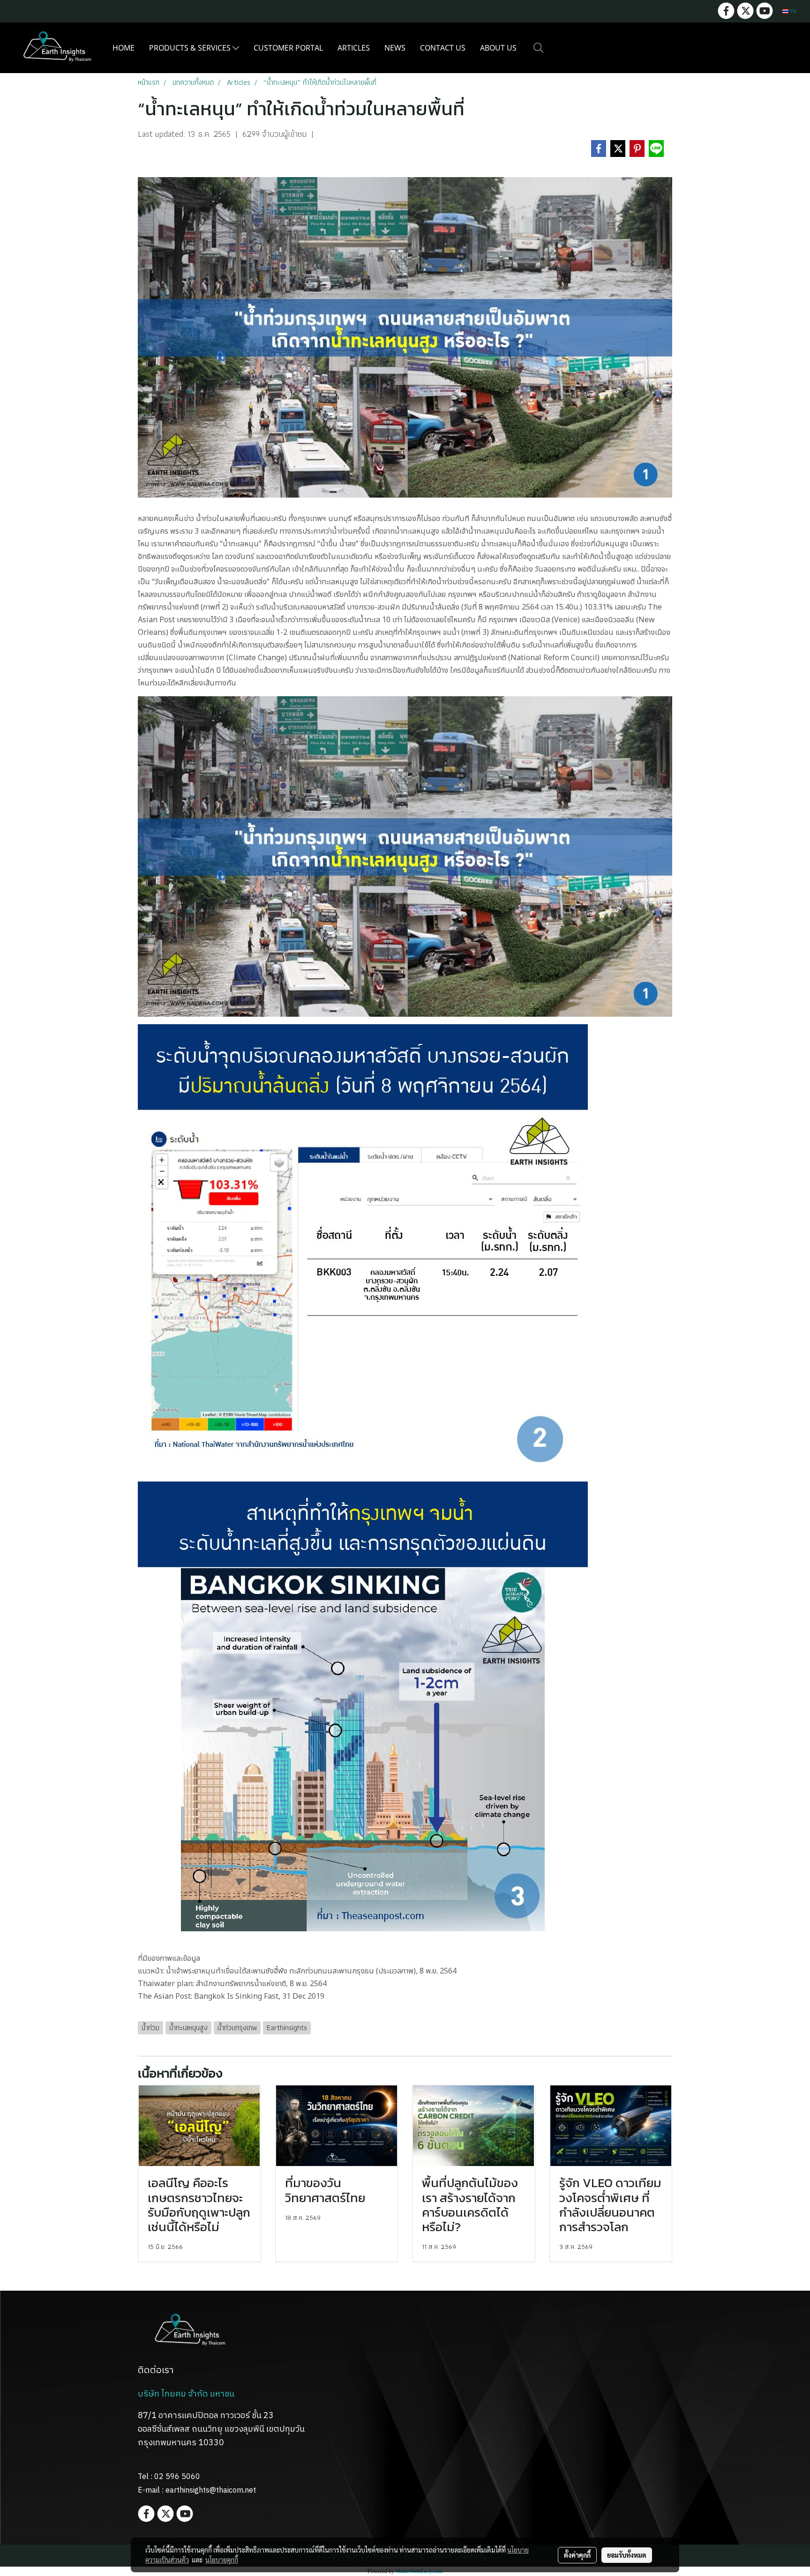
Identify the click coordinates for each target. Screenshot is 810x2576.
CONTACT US (443, 48)
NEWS (395, 48)
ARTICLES (354, 48)
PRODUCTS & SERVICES (191, 48)
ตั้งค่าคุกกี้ (577, 2555)
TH (792, 11)
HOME (124, 48)
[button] (539, 48)
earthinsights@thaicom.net (211, 2490)
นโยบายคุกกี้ (222, 2560)
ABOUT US (498, 48)
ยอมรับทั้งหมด (627, 2555)
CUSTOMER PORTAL (288, 48)
